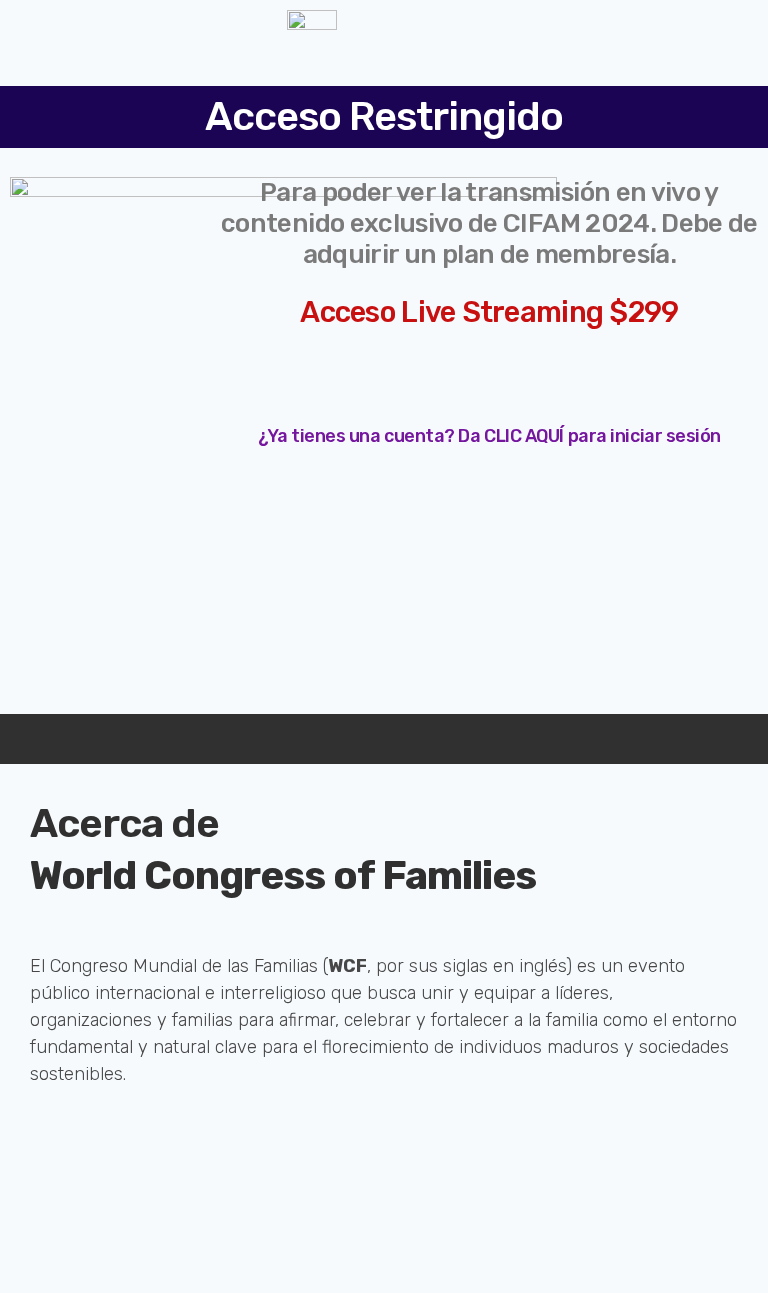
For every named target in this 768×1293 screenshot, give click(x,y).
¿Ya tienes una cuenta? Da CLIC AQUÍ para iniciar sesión (489, 436)
